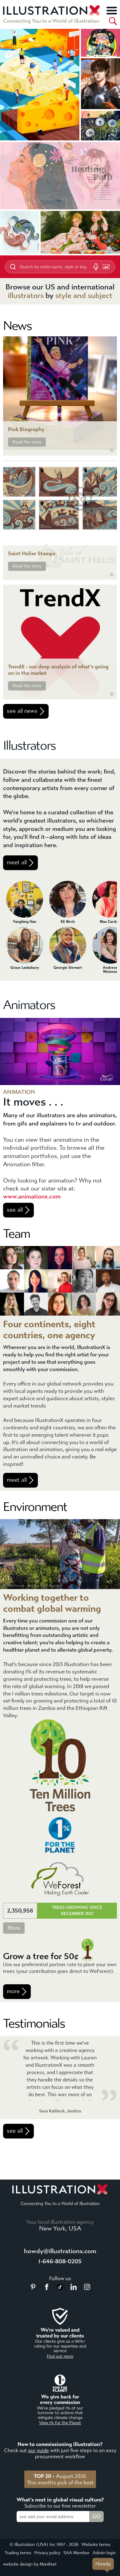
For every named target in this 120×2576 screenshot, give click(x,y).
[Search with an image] (106, 267)
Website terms (96, 2545)
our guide (38, 2450)
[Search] (113, 21)
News (17, 326)
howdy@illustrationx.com (60, 2251)
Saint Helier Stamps (32, 554)
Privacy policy (47, 2553)
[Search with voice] (96, 267)
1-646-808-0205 (60, 2261)
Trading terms (18, 2553)
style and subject (84, 296)
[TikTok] (60, 2288)
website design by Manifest (30, 2564)
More (14, 1928)
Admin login (104, 2553)
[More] (112, 10)
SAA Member (76, 2553)
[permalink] (112, 450)
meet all (17, 863)
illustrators (26, 296)
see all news (22, 711)
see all (15, 1210)
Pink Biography (26, 429)
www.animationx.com (32, 1196)
